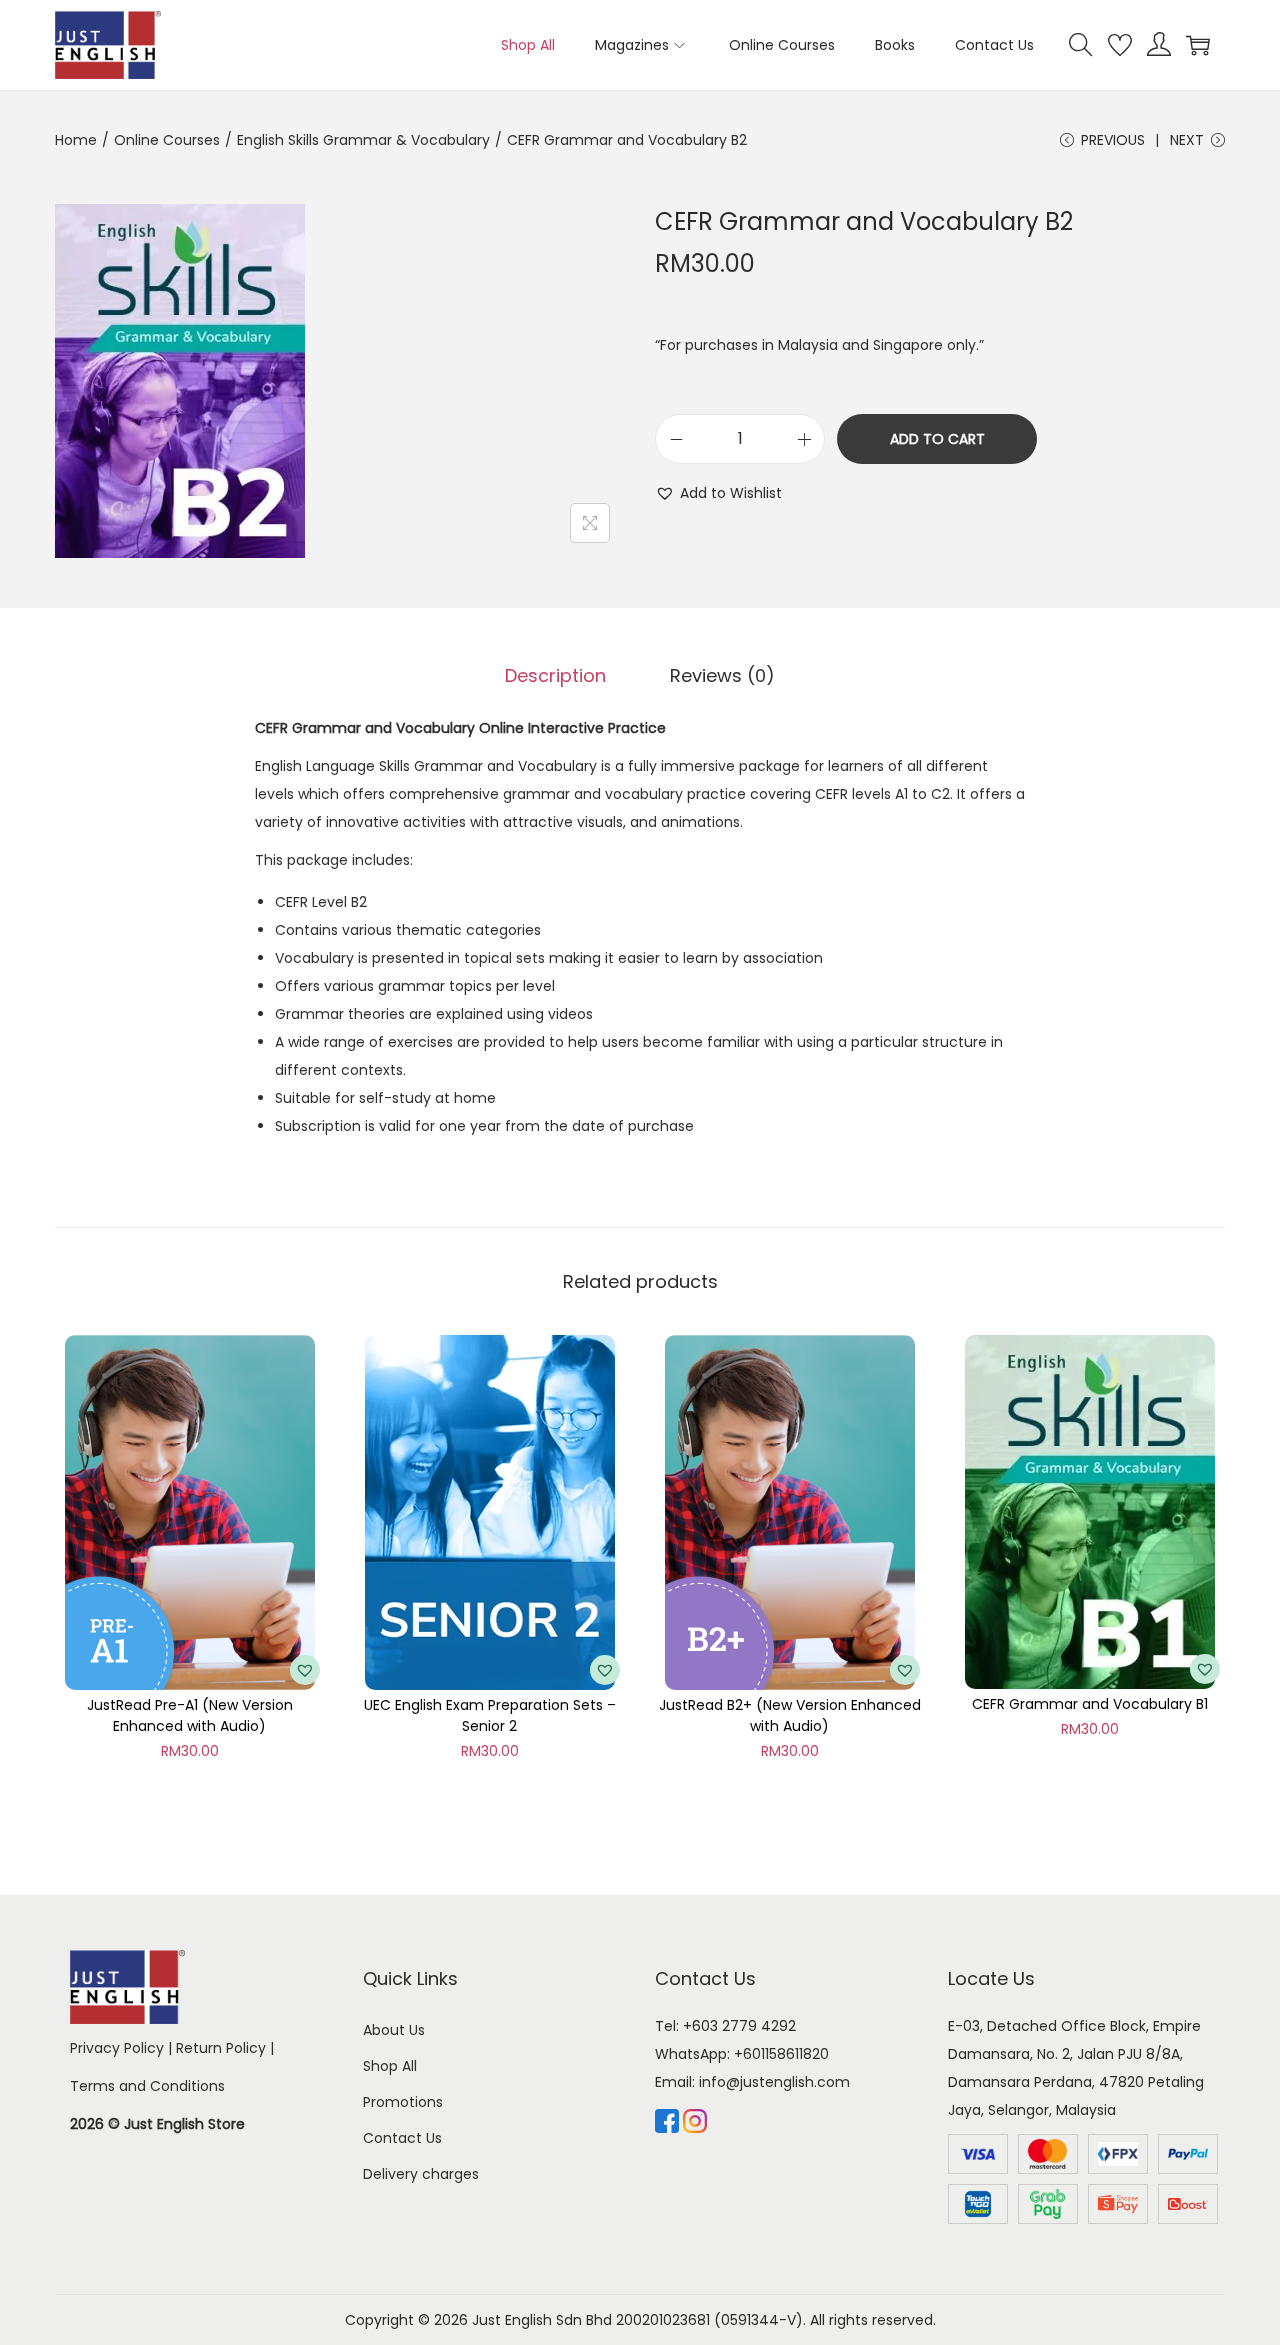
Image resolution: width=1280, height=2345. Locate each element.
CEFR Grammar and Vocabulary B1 (1090, 1704)
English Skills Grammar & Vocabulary (363, 140)
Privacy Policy (117, 2048)
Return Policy (221, 2048)
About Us (394, 2030)
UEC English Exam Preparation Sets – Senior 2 (490, 1715)
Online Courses (167, 140)
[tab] (555, 676)
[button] (718, 493)
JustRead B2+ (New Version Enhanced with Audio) (790, 1715)
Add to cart (937, 439)
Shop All (390, 2066)
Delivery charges (421, 2174)
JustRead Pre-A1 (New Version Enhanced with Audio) (190, 1715)
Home (76, 140)
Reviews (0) (722, 675)
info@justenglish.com (774, 2082)
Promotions (403, 2102)
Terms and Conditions (147, 2086)
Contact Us (402, 2138)
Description (555, 675)
